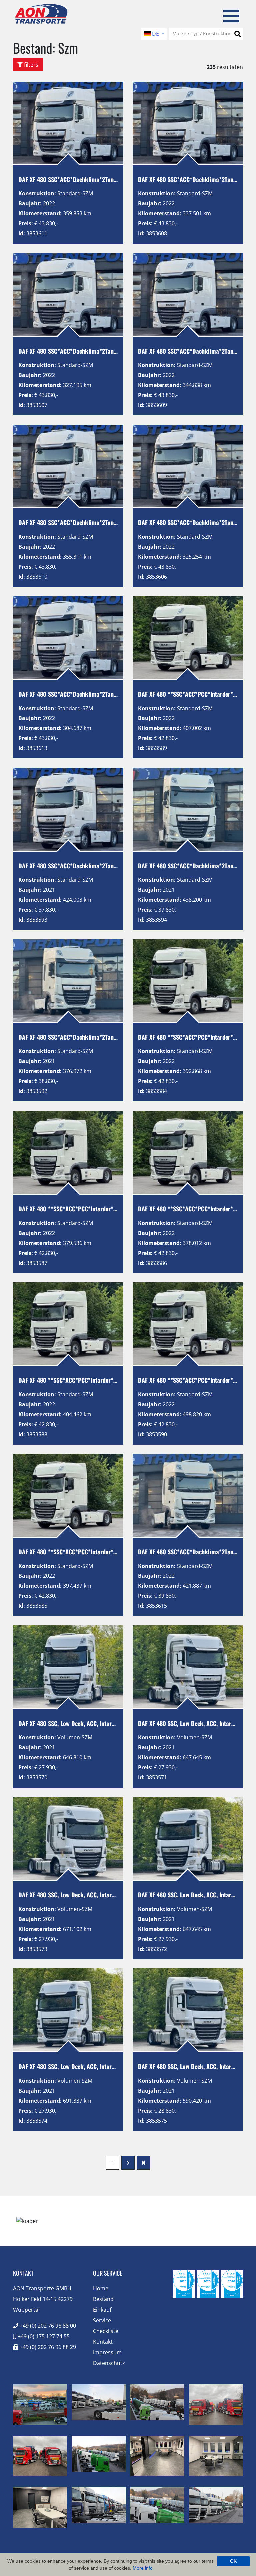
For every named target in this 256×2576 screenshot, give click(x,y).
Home (101, 2288)
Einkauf (102, 2310)
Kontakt (103, 2342)
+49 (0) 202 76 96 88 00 (47, 2326)
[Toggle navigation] (231, 15)
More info (143, 2568)
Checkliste (106, 2331)
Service (102, 2320)
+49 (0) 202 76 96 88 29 (47, 2347)
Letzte (143, 2163)
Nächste (128, 2163)
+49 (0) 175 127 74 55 (43, 2336)
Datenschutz (109, 2363)
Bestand (103, 2299)
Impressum (107, 2352)
